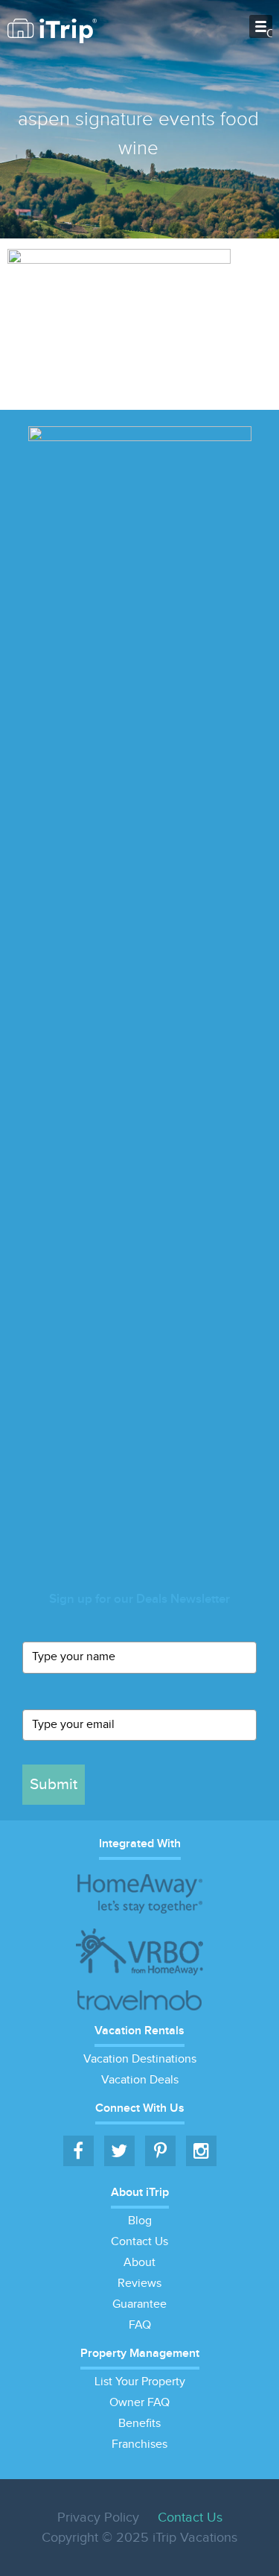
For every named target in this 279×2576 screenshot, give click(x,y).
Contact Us (139, 2242)
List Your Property (140, 2382)
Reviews (139, 2284)
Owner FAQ (139, 2403)
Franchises (139, 2444)
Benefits (139, 2424)
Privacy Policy (98, 2518)
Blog (140, 2221)
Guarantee (139, 2304)
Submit (54, 1784)
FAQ (140, 2325)
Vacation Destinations (140, 2059)
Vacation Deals (140, 2080)
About (139, 2263)
